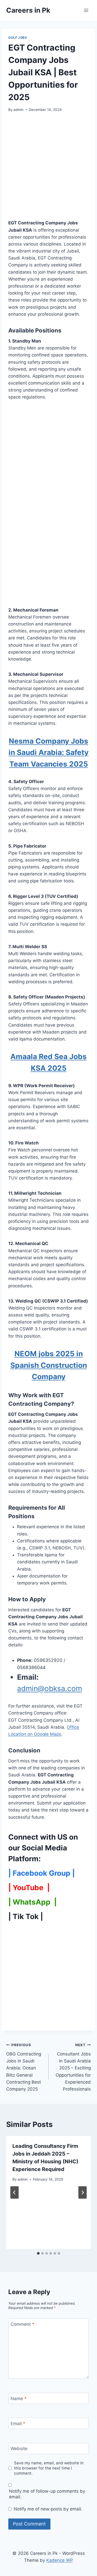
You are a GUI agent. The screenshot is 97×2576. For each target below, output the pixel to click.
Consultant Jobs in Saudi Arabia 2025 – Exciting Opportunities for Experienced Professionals (73, 2067)
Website (19, 2449)
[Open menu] (86, 10)
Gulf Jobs (18, 38)
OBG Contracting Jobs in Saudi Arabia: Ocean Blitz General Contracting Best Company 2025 (24, 2067)
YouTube (29, 1888)
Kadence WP (60, 2560)
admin (18, 110)
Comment (23, 2324)
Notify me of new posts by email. (48, 2509)
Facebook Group (42, 1873)
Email (18, 2424)
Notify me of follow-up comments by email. (47, 2494)
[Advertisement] (48, 169)
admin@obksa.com (50, 1688)
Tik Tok (26, 1916)
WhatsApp (32, 1902)
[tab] (38, 2253)
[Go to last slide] (14, 2192)
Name (19, 2399)
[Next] (83, 2192)
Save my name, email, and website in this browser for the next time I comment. (49, 2468)
